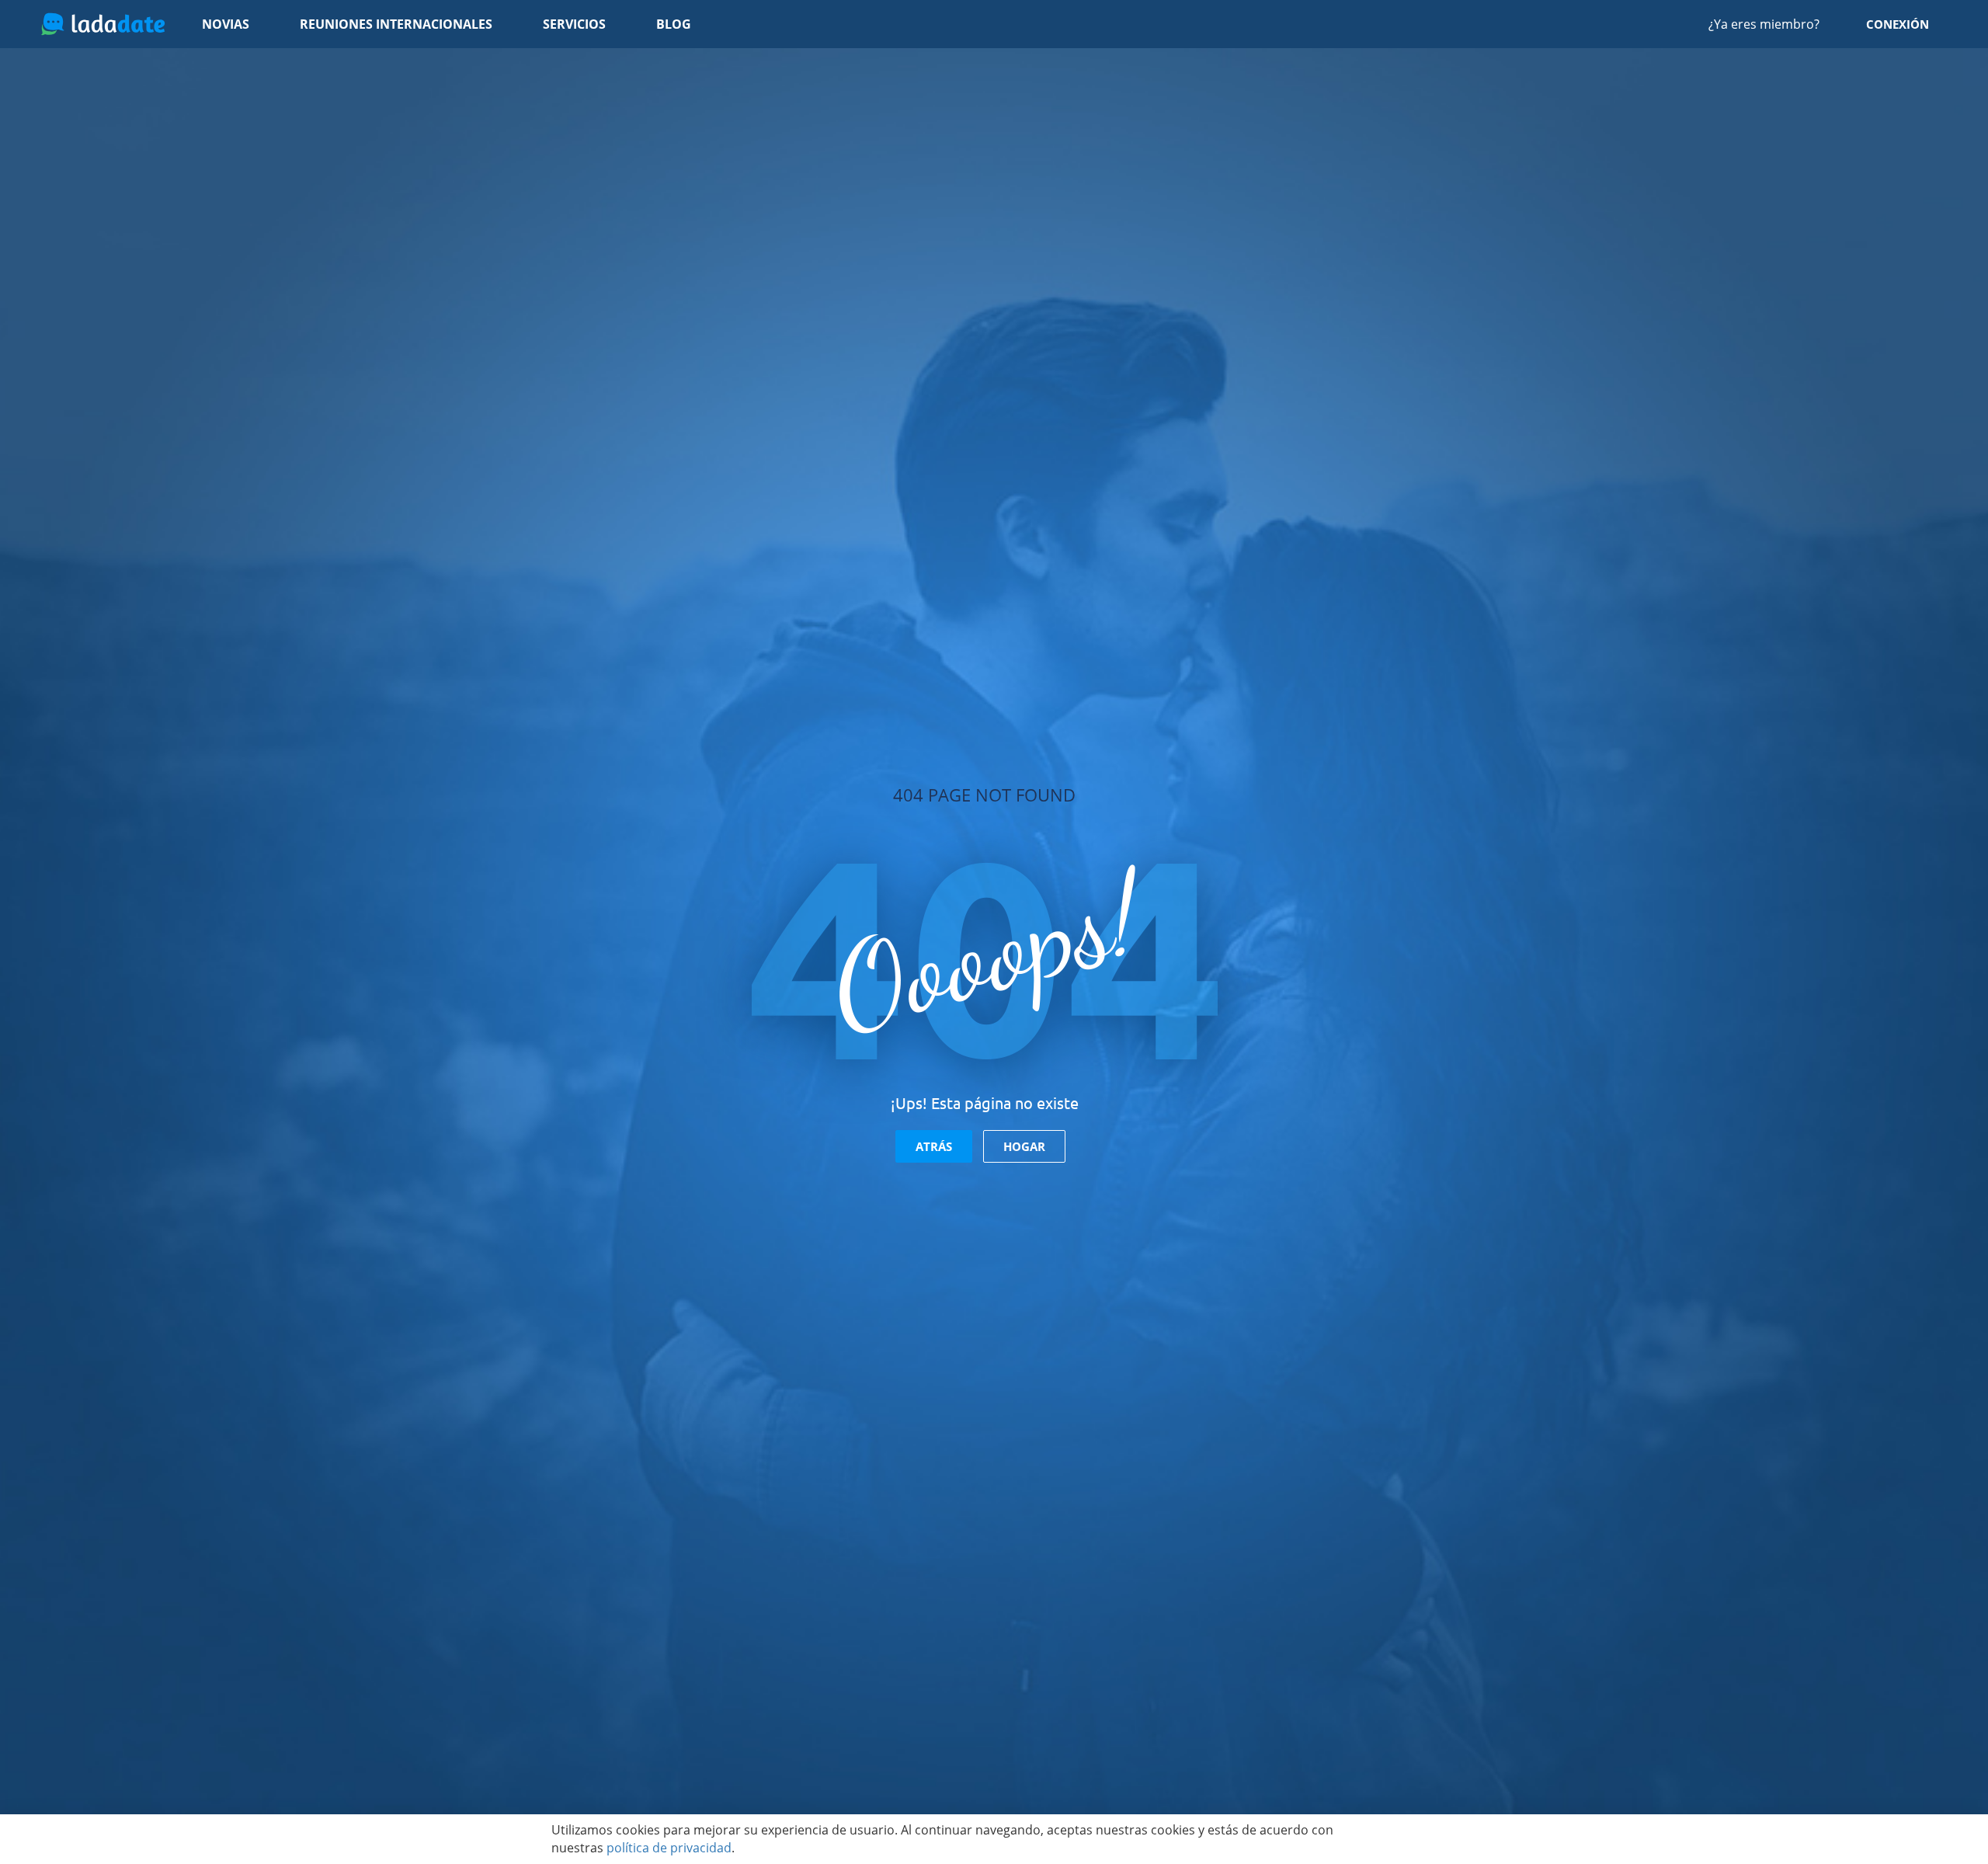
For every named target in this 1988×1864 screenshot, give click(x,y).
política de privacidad (669, 1848)
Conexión (1898, 24)
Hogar (1024, 1146)
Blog (674, 24)
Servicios (574, 24)
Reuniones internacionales (396, 24)
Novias (226, 24)
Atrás (934, 1146)
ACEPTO (1394, 1839)
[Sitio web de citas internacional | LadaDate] (103, 24)
